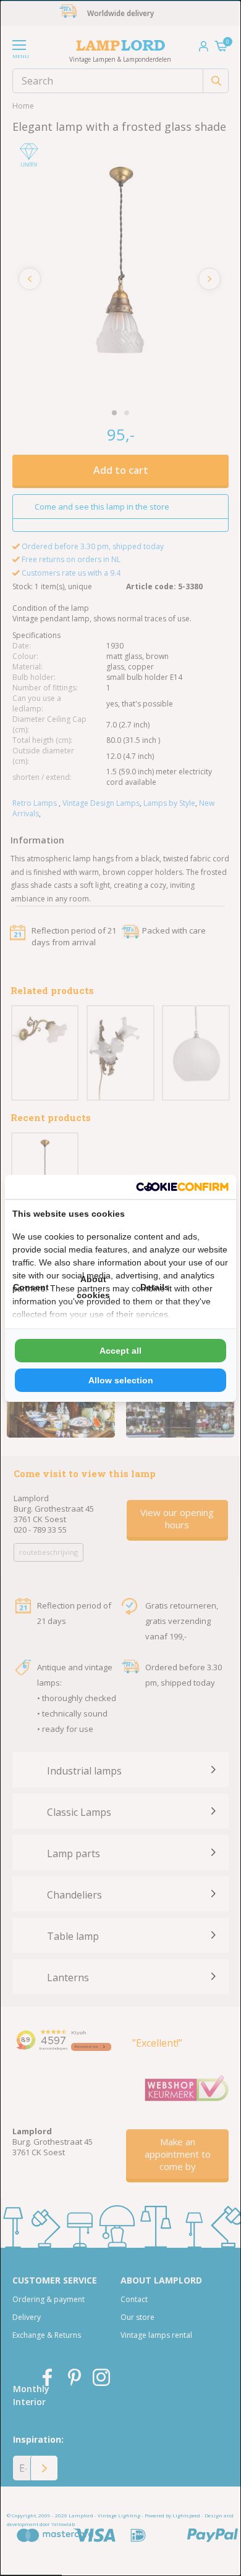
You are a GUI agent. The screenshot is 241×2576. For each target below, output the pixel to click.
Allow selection (121, 1380)
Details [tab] (155, 1287)
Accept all (120, 1351)
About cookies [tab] (93, 1287)
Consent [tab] (31, 1287)
